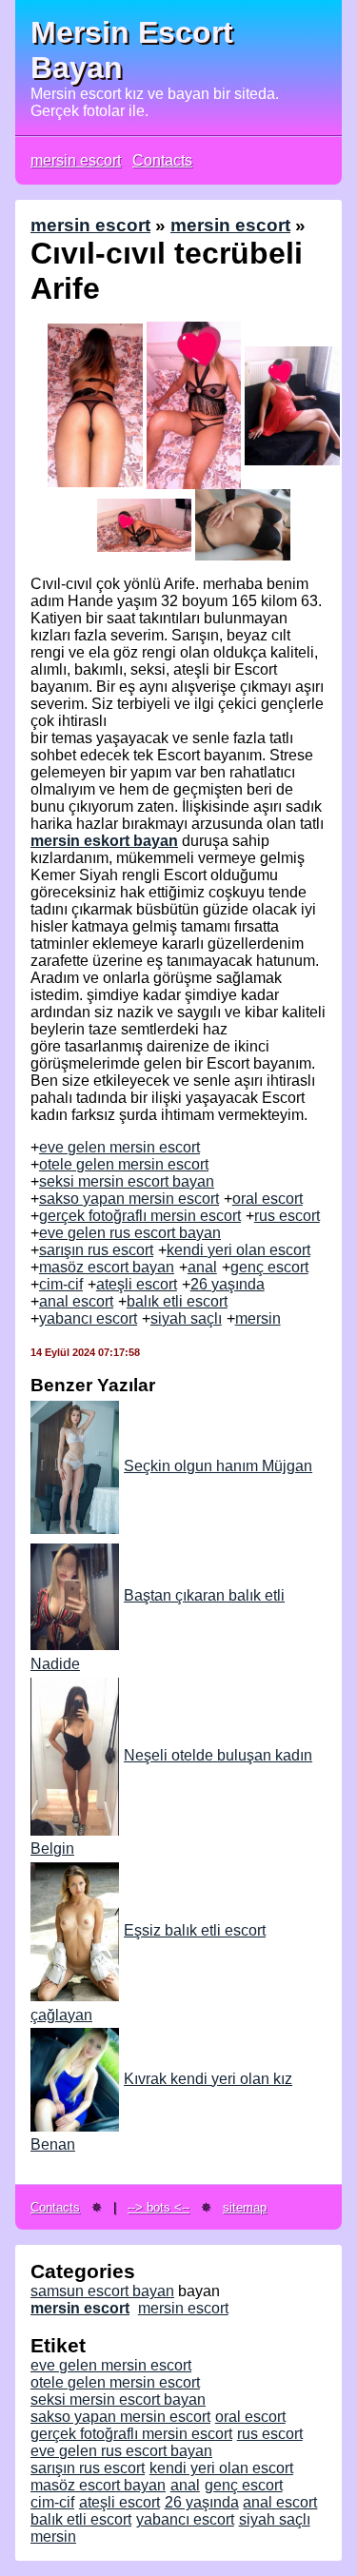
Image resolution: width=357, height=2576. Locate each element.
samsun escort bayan (102, 2291)
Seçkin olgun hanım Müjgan (218, 1466)
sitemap (245, 2207)
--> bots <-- (159, 2207)
